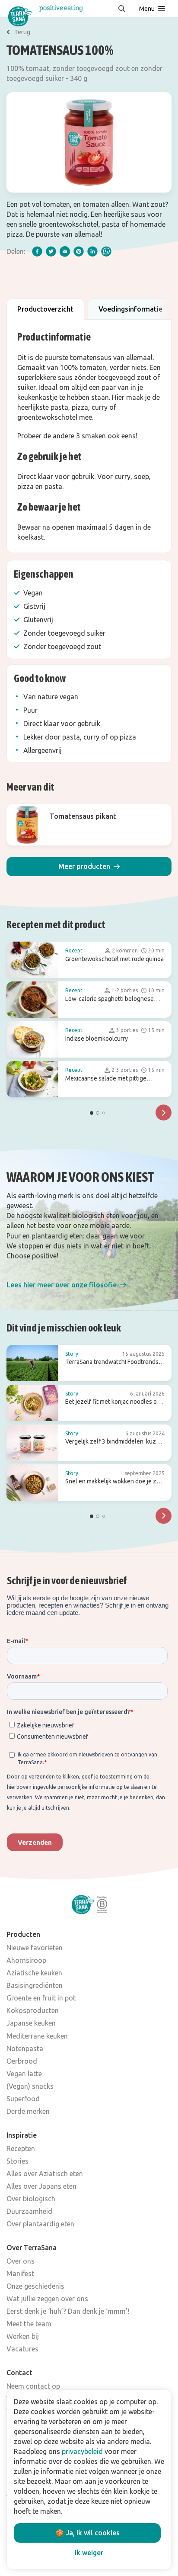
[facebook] (37, 251)
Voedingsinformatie (130, 309)
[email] (65, 251)
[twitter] (51, 251)
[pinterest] (79, 251)
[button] (89, 867)
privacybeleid (82, 2451)
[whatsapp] (106, 251)
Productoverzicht (45, 309)
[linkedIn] (92, 251)
